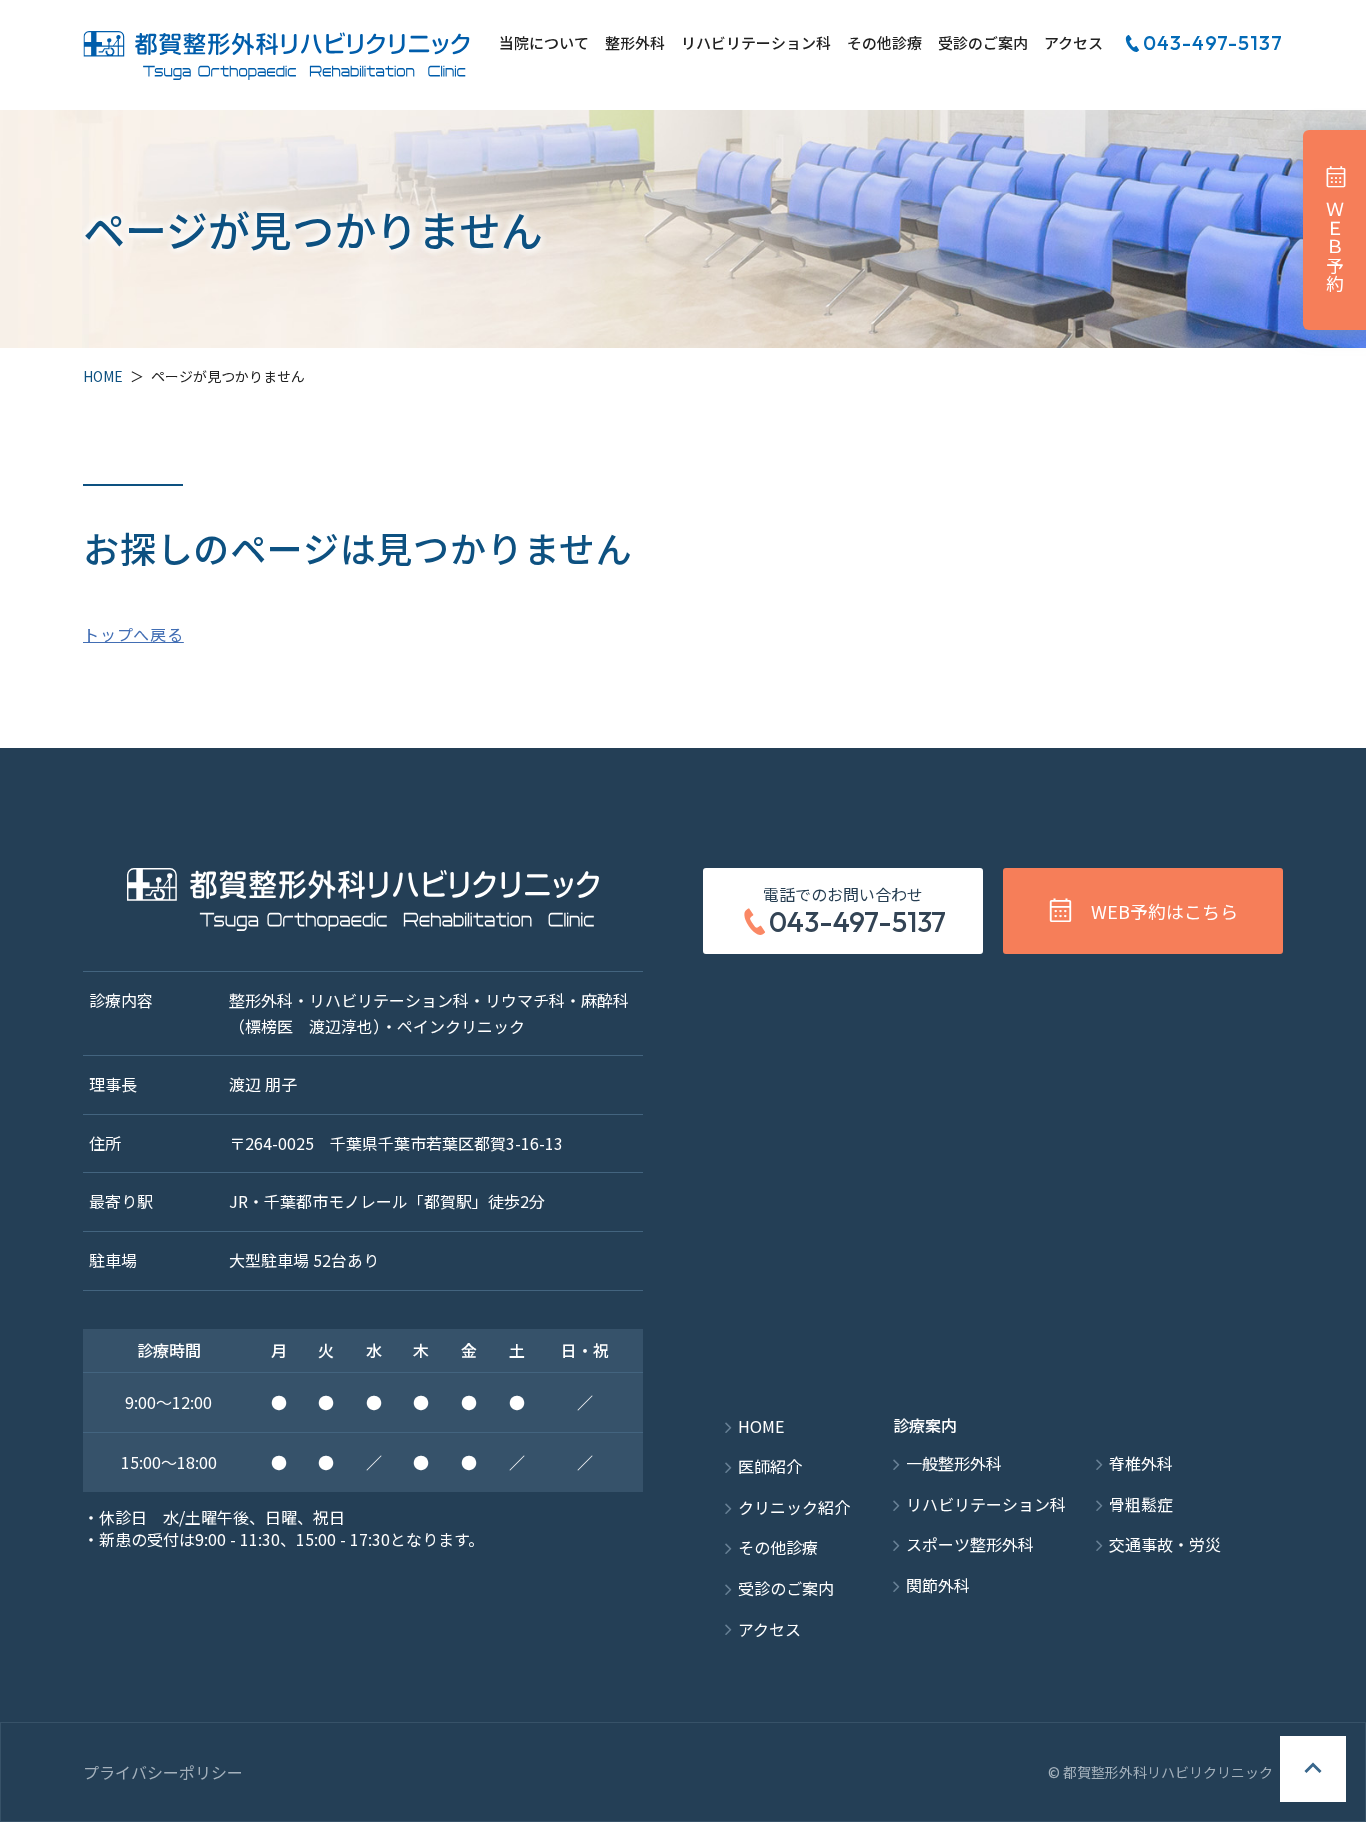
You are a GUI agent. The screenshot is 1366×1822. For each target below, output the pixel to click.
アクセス (1073, 43)
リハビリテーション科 (756, 43)
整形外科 (635, 43)
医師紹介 (770, 1466)
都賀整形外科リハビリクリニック (276, 55)
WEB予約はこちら (1164, 911)
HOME (103, 376)
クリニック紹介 (794, 1507)
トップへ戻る (133, 634)
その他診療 (884, 43)
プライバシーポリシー (163, 1772)
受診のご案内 (983, 43)
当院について (544, 43)
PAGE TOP (1313, 1769)
